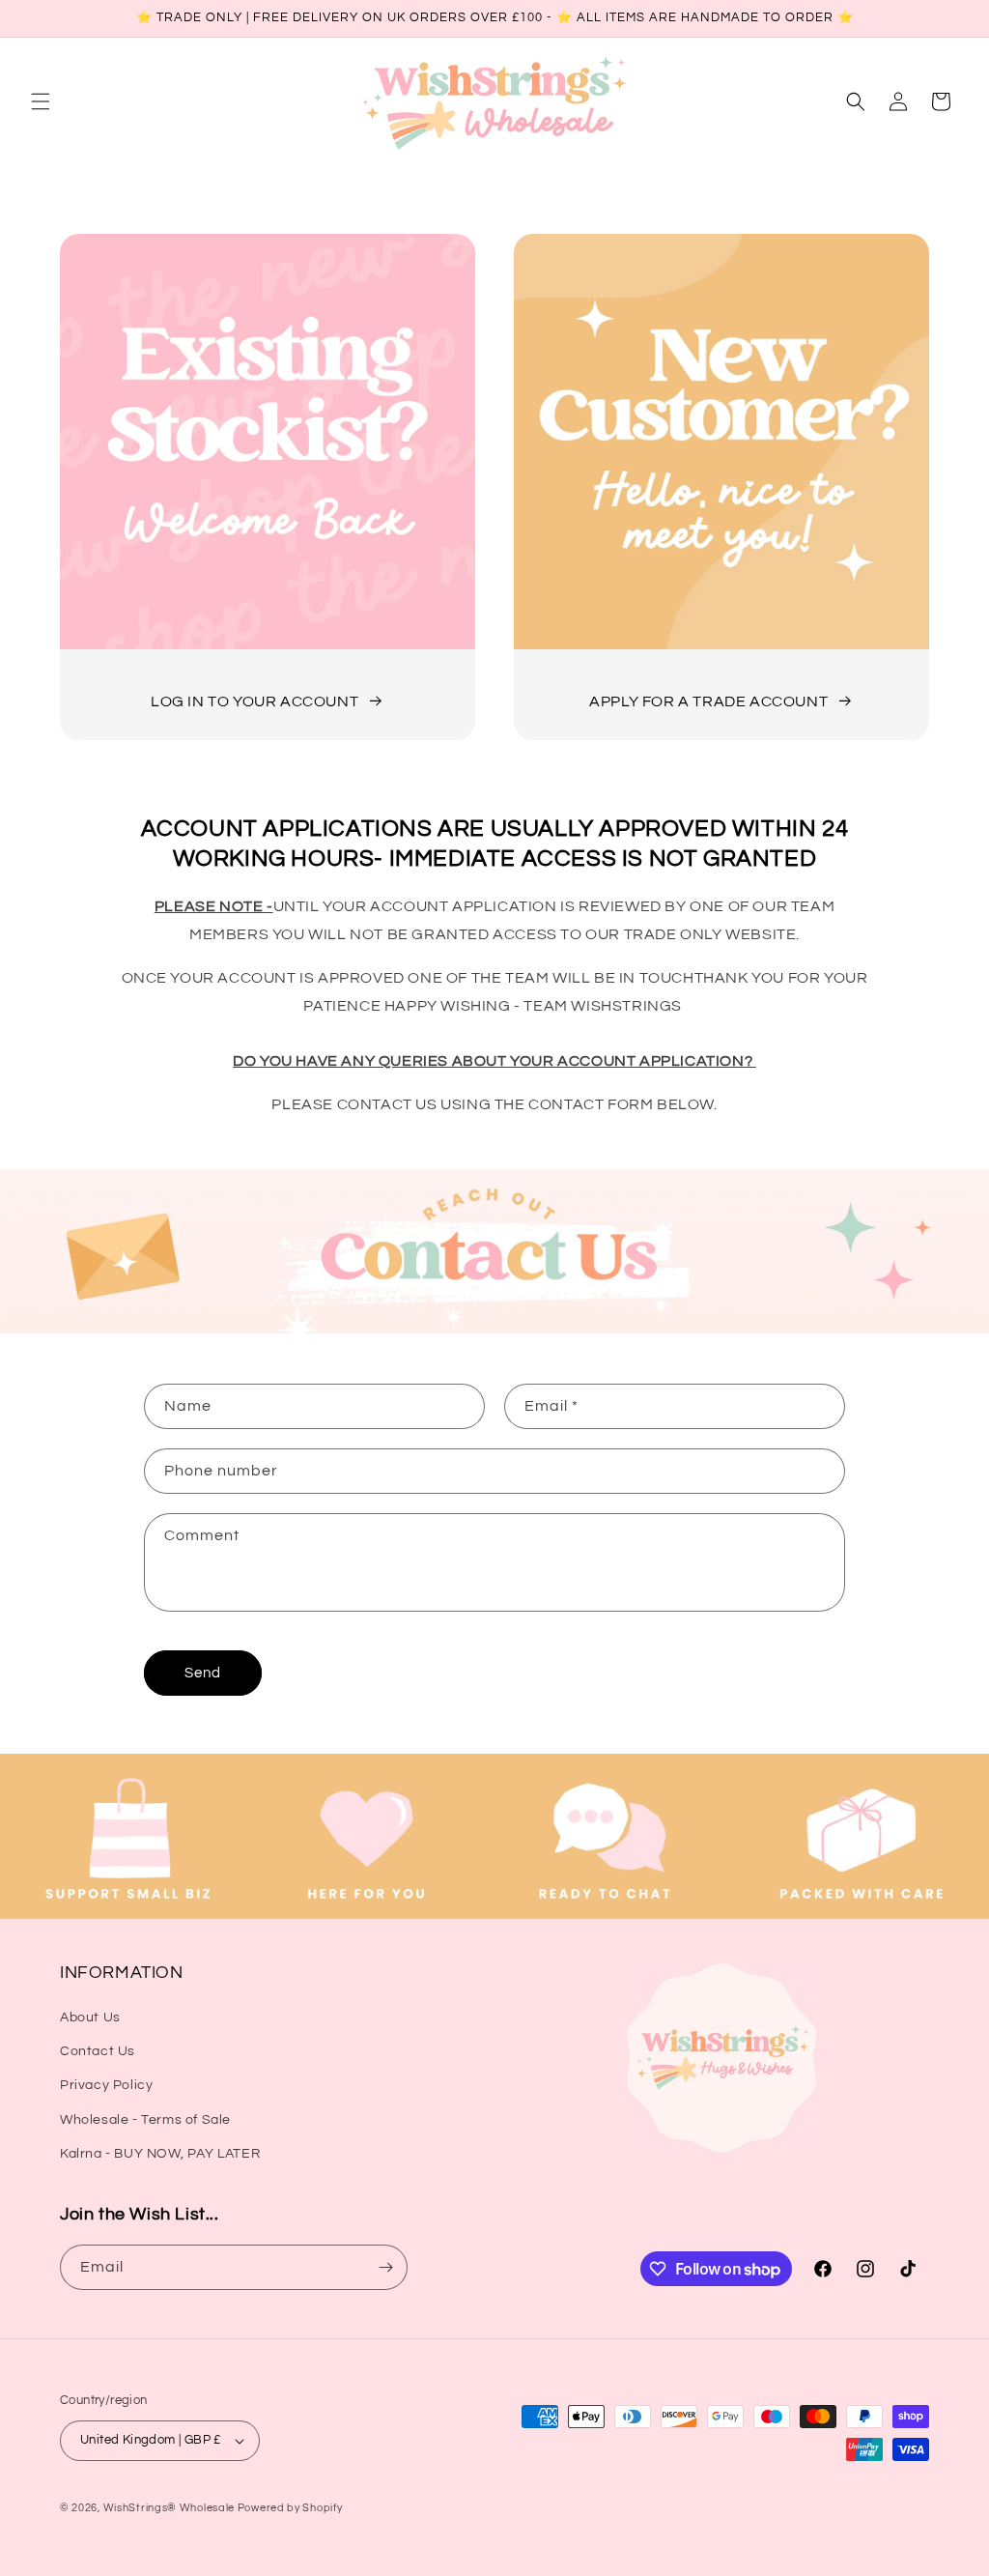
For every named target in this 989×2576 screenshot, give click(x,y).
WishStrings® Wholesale (170, 2508)
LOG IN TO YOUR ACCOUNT (254, 701)
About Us (90, 2018)
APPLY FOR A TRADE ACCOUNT (708, 701)
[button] (41, 101)
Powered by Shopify (290, 2508)
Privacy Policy (106, 2085)
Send (203, 1673)
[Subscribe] (385, 2267)
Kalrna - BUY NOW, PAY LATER (160, 2154)
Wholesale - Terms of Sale (145, 2120)
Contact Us (98, 2051)
